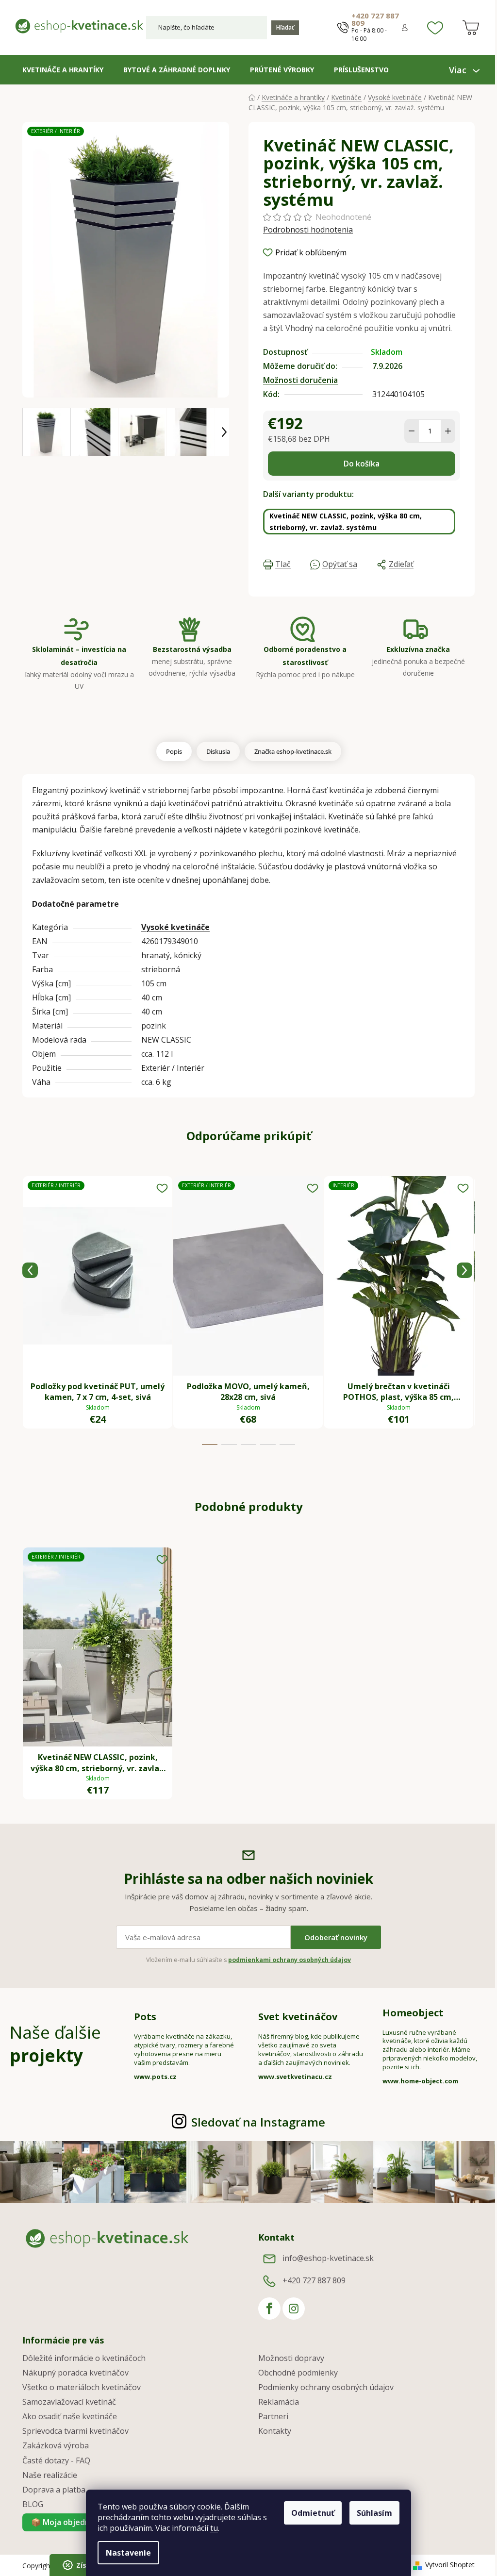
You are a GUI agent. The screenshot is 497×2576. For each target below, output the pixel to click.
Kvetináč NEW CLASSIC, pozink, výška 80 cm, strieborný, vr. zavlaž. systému (346, 522)
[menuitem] (63, 70)
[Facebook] (269, 2309)
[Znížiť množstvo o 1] (412, 431)
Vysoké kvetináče (175, 927)
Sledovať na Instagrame (258, 2122)
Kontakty (275, 2431)
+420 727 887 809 (375, 19)
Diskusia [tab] (218, 751)
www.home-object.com (420, 2081)
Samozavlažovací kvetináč (69, 2402)
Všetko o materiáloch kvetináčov (82, 2387)
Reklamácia (279, 2402)
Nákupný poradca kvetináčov (75, 2373)
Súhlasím (374, 2513)
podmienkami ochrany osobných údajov (290, 1960)
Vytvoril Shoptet (450, 2565)
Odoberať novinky (336, 1937)
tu (214, 2528)
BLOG (33, 2504)
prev (30, 1270)
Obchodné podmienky (298, 2373)
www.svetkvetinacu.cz (295, 2077)
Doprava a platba (54, 2490)
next (464, 1270)
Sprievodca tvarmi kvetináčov (75, 2431)
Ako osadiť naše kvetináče (70, 2416)
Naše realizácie (50, 2475)
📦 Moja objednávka (69, 2522)
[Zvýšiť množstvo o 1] (448, 431)
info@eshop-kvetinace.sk (328, 2258)
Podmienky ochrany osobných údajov (326, 2387)
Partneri (273, 2416)
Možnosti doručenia (300, 380)
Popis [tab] (174, 751)
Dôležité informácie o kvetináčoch (84, 2358)
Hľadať (285, 27)
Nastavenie (128, 2553)
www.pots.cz (155, 2077)
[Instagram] (294, 2309)
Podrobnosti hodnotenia (308, 230)
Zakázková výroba (56, 2445)
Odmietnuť (313, 2513)
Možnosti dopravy (291, 2358)
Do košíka (362, 464)
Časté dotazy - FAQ (56, 2460)
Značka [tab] (293, 751)
